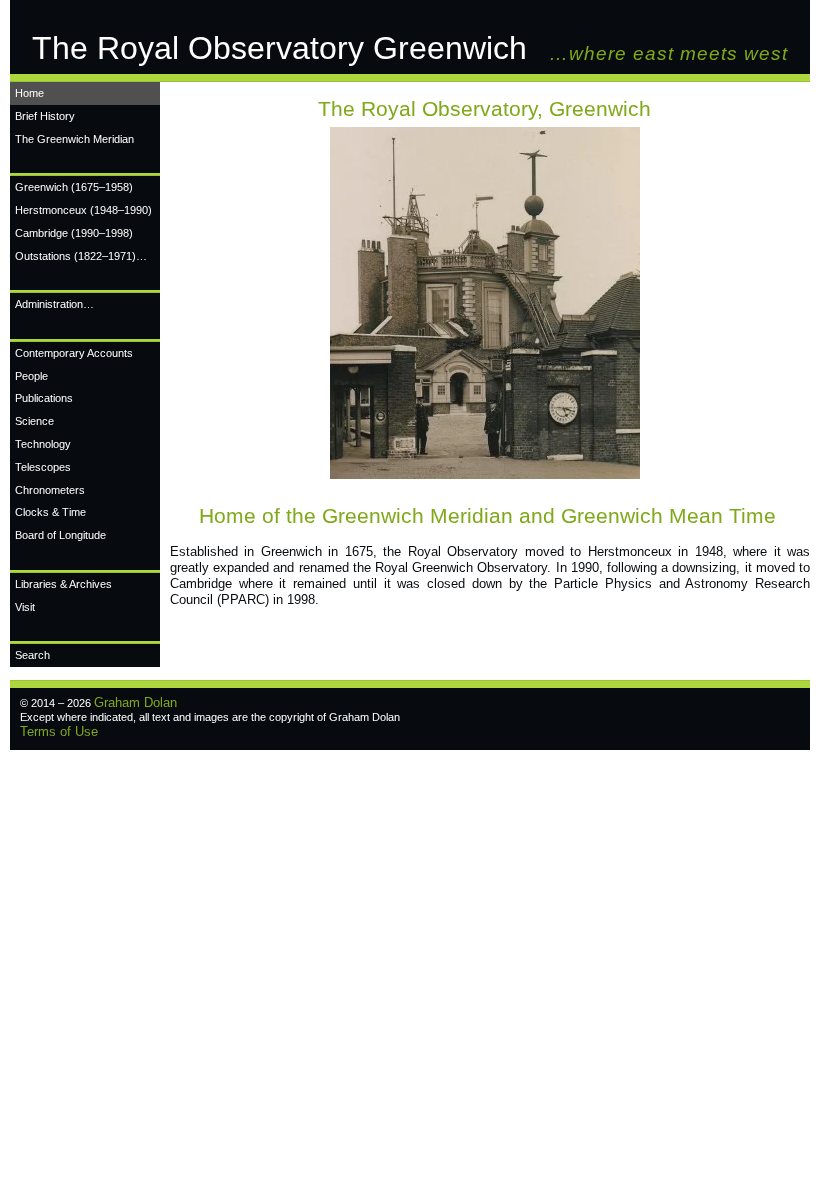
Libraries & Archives (63, 584)
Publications (44, 398)
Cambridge (74, 233)
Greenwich (74, 187)
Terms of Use (59, 731)
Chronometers (50, 490)
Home (29, 93)
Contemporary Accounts (74, 353)
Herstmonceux (83, 210)
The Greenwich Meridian (74, 139)
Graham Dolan (135, 702)
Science (34, 421)
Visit (25, 607)
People (31, 376)
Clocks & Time (50, 512)
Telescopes (43, 467)
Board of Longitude (60, 535)
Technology (43, 444)
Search (32, 655)
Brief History (45, 116)
